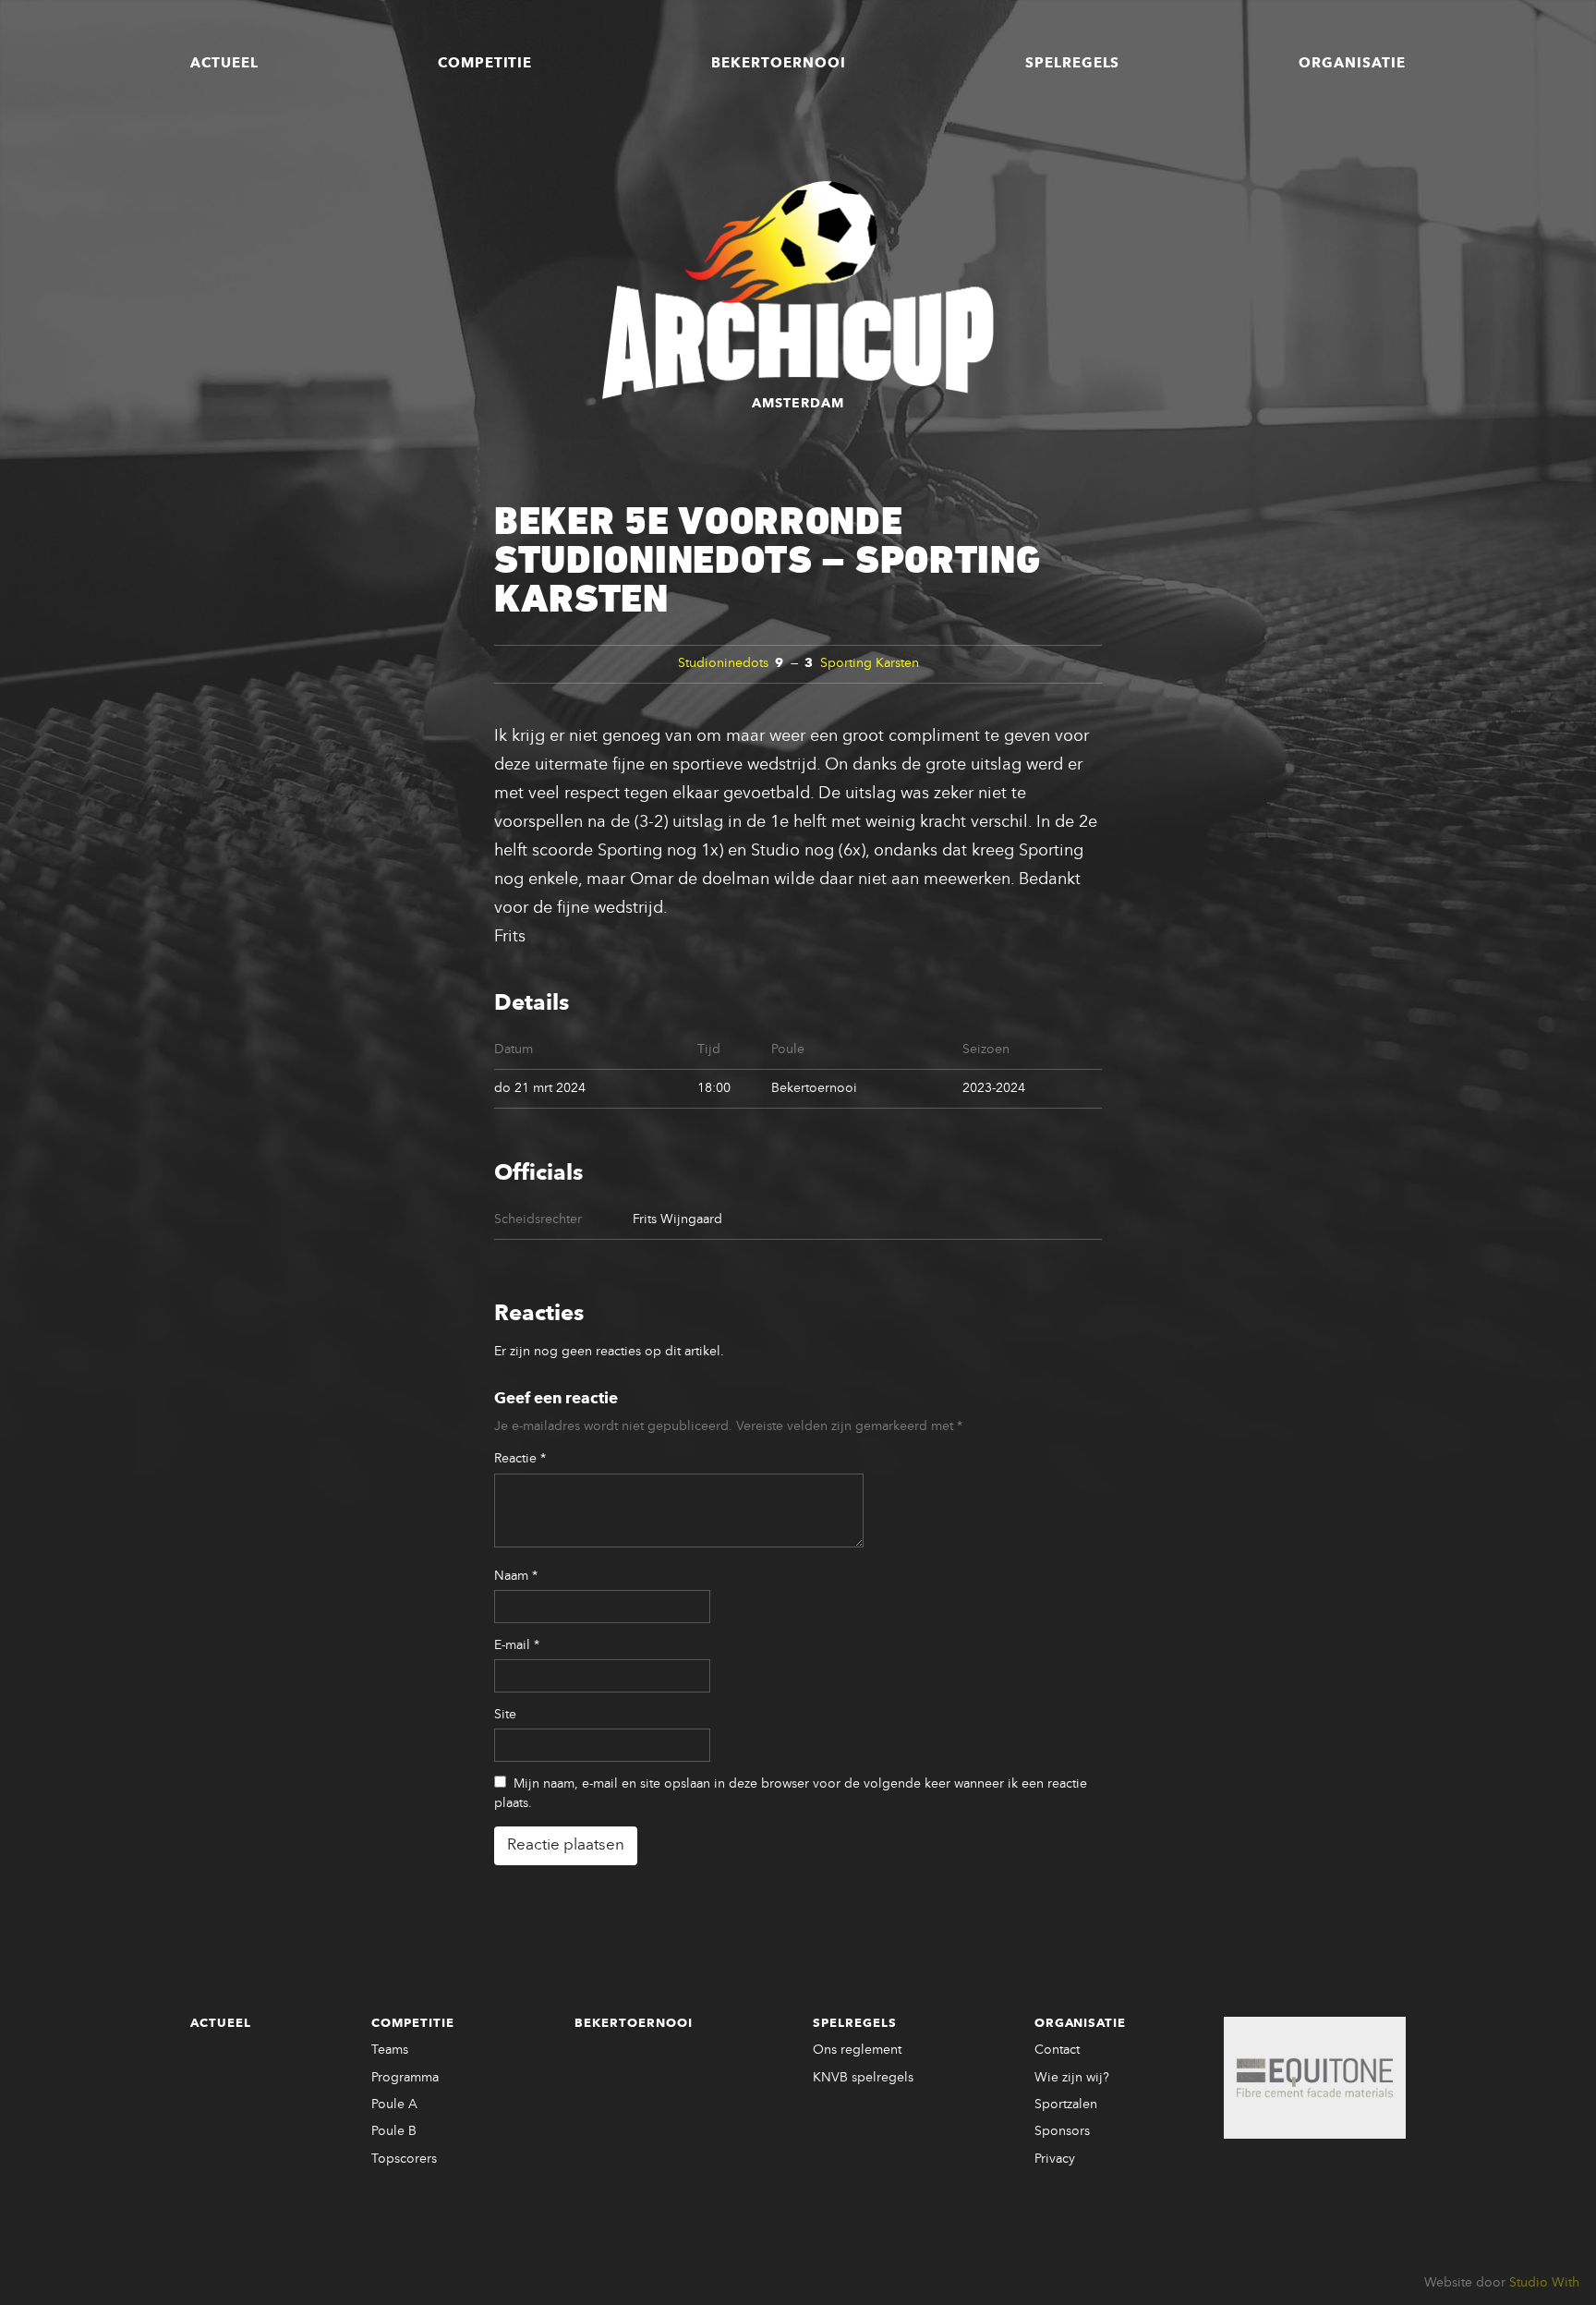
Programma (405, 2078)
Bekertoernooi (779, 64)
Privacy (1055, 2159)
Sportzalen (1066, 2105)
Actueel (224, 64)
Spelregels (1073, 64)
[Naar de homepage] (798, 290)
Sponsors (1062, 2131)
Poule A (394, 2105)
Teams (390, 2050)
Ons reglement (857, 2050)
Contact (1057, 2050)
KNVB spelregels (863, 2078)
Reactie (520, 1459)
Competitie (485, 64)
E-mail (517, 1645)
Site (505, 1715)
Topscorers (404, 2159)
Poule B (394, 2131)
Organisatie (1352, 64)
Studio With (1544, 2283)
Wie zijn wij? (1072, 2078)
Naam (516, 1576)
